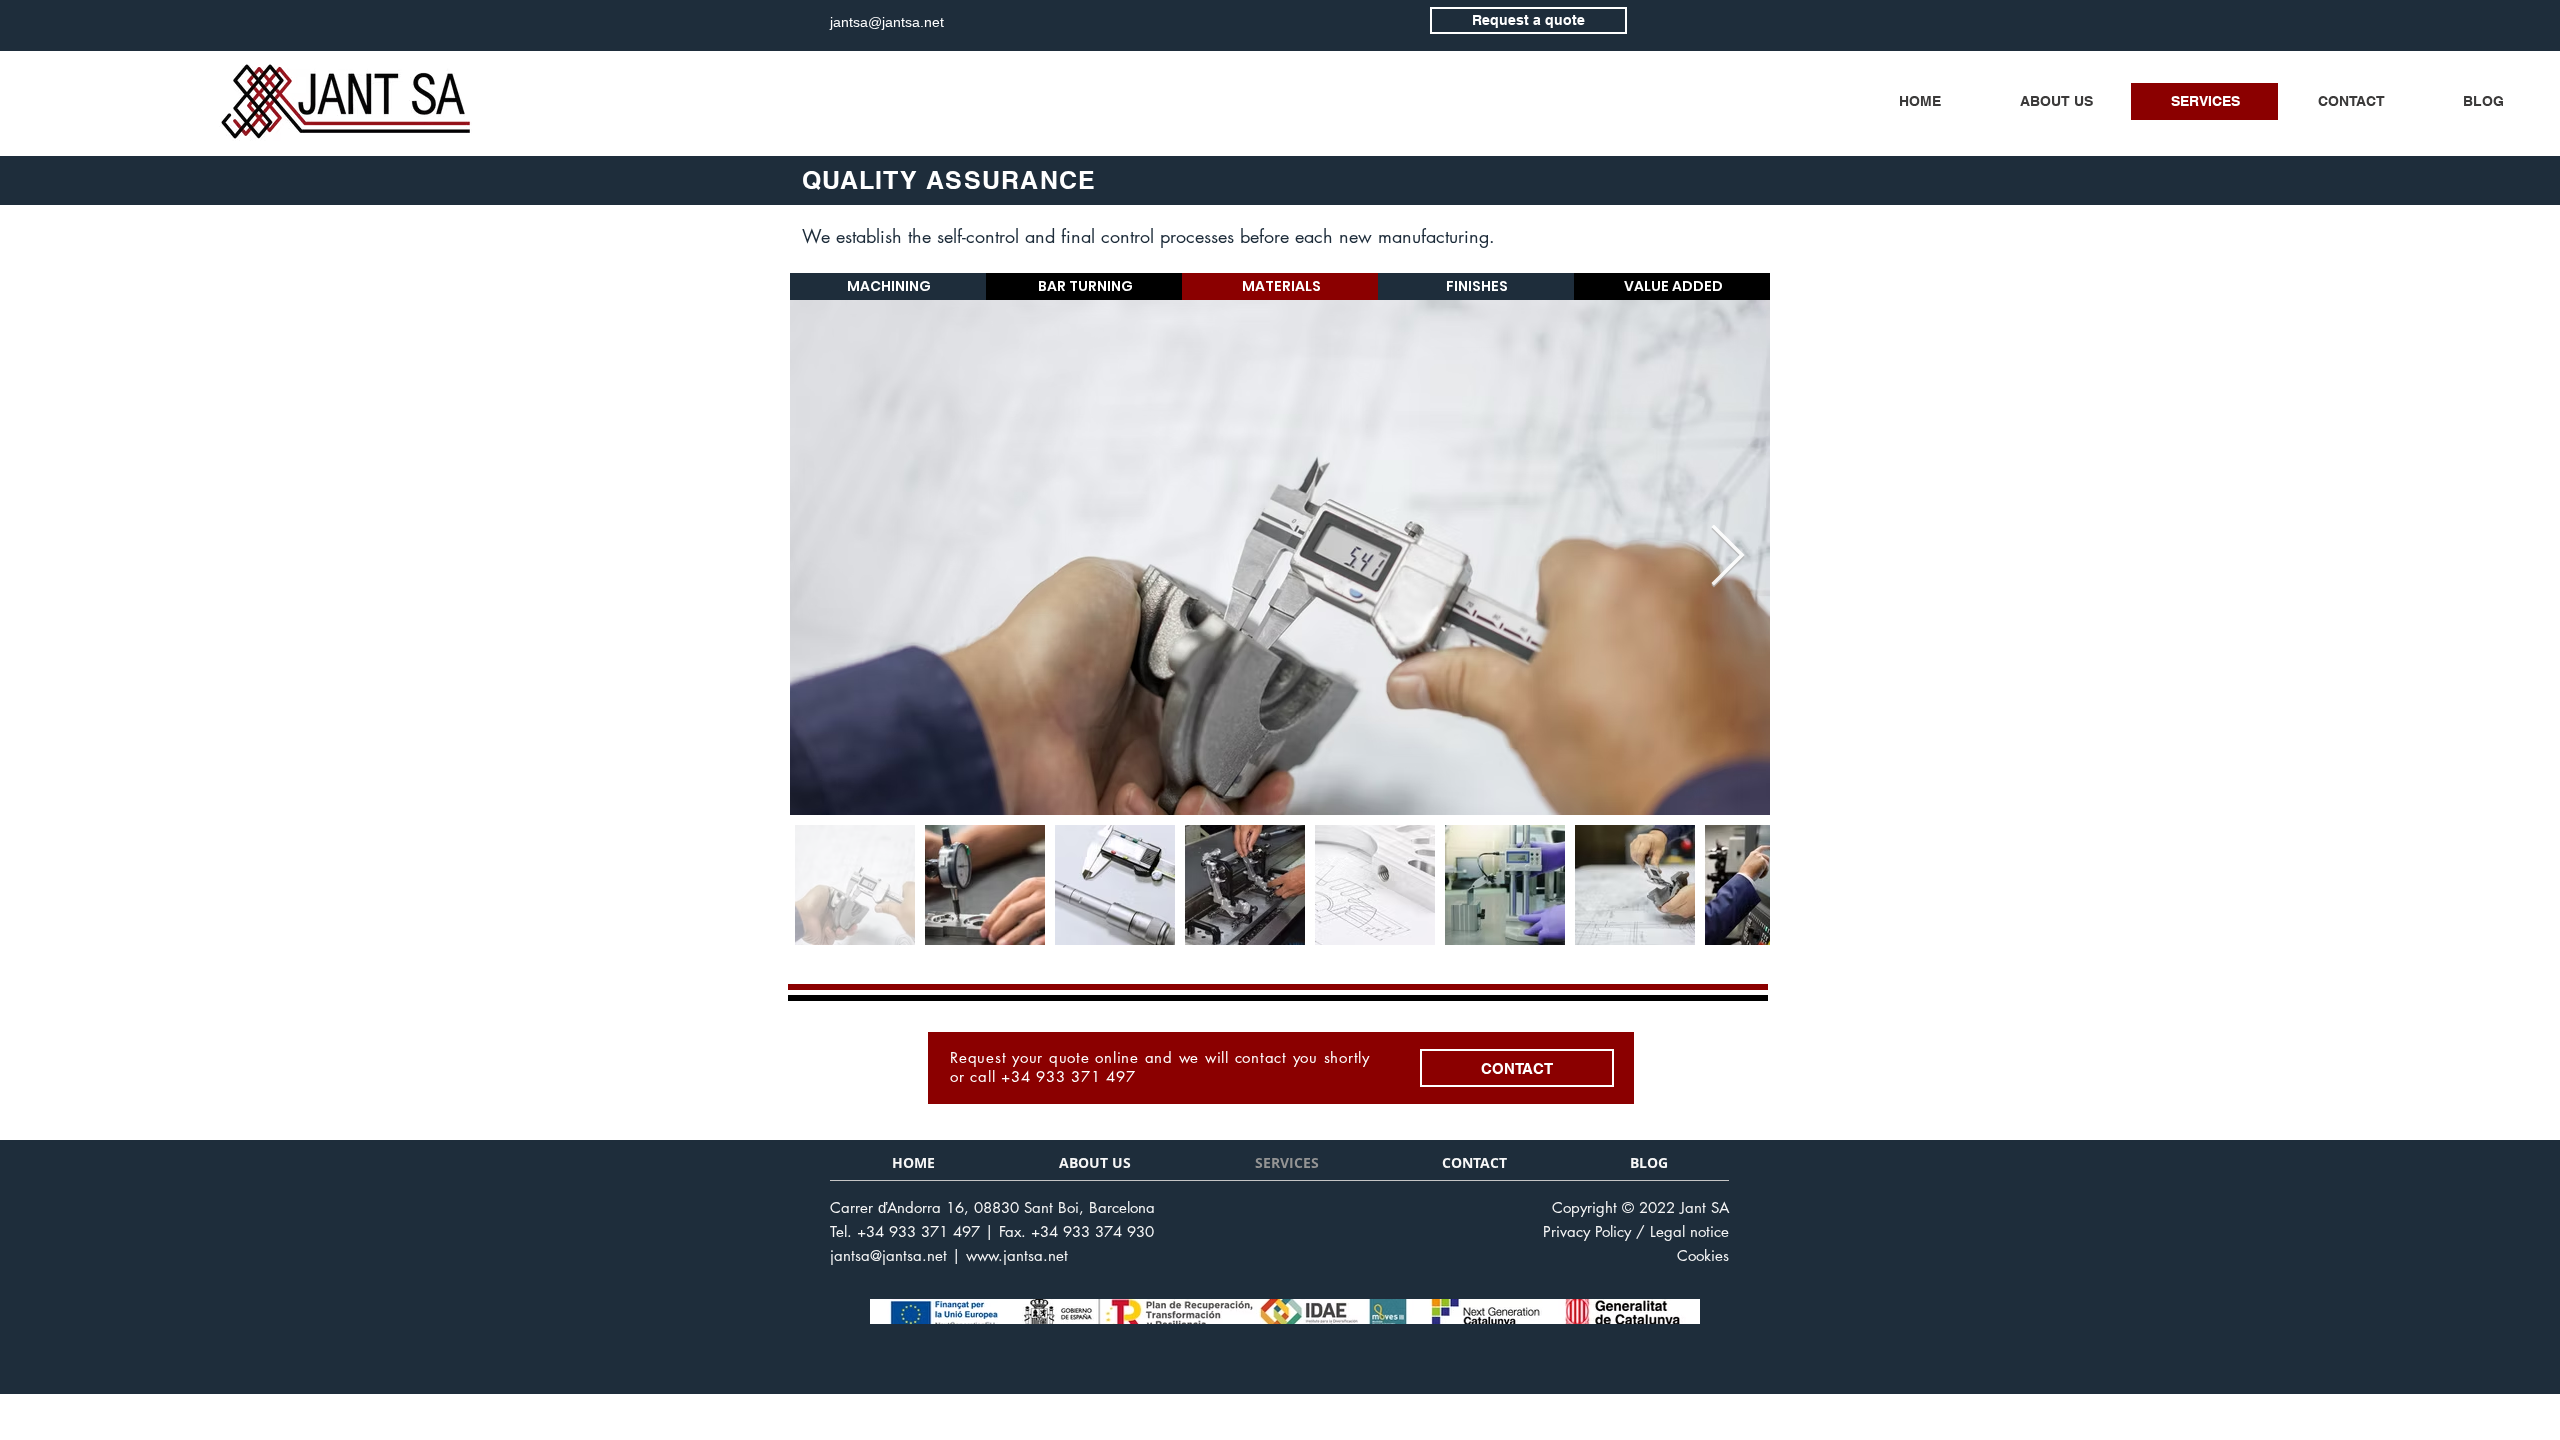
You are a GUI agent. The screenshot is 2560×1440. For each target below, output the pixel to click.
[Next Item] (1727, 557)
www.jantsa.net (1017, 1255)
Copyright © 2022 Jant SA (1640, 1207)
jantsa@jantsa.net (888, 1255)
